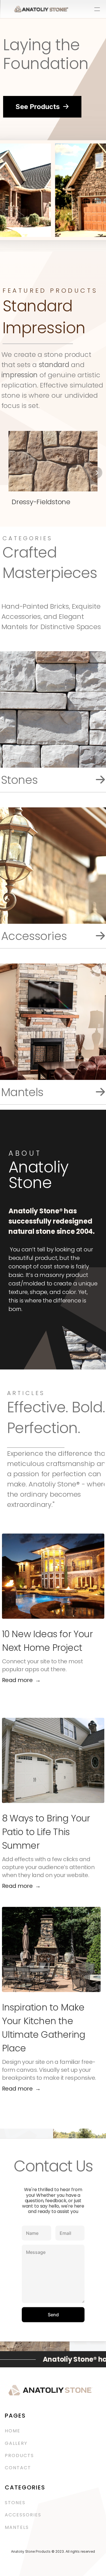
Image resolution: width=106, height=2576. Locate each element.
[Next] (97, 472)
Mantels (17, 2527)
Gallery (16, 2443)
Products (19, 2455)
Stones (15, 2503)
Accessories (24, 2515)
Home (13, 2431)
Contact (18, 2468)
